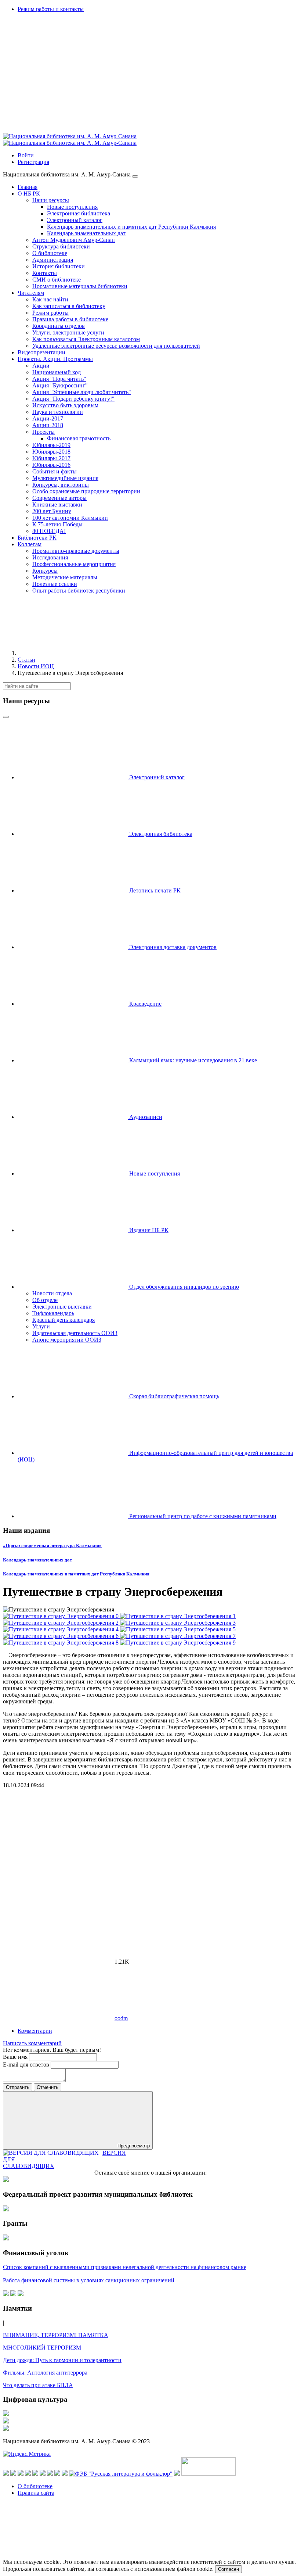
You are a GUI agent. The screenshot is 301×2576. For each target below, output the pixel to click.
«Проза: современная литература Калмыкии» (52, 1545)
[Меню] (135, 176)
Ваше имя (16, 2057)
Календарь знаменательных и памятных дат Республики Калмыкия (76, 1574)
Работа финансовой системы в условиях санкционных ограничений (89, 2280)
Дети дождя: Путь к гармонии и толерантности (62, 2360)
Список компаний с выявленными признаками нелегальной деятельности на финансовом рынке (125, 2267)
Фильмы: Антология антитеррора (45, 2373)
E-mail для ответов (27, 2065)
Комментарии (35, 2031)
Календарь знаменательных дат (37, 1560)
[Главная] (73, 653)
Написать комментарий (32, 2043)
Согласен (229, 2569)
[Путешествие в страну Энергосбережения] (61, 1616)
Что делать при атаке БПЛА (38, 2385)
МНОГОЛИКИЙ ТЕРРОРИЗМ (42, 2348)
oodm (121, 2018)
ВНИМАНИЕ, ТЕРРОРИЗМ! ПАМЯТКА (56, 2335)
